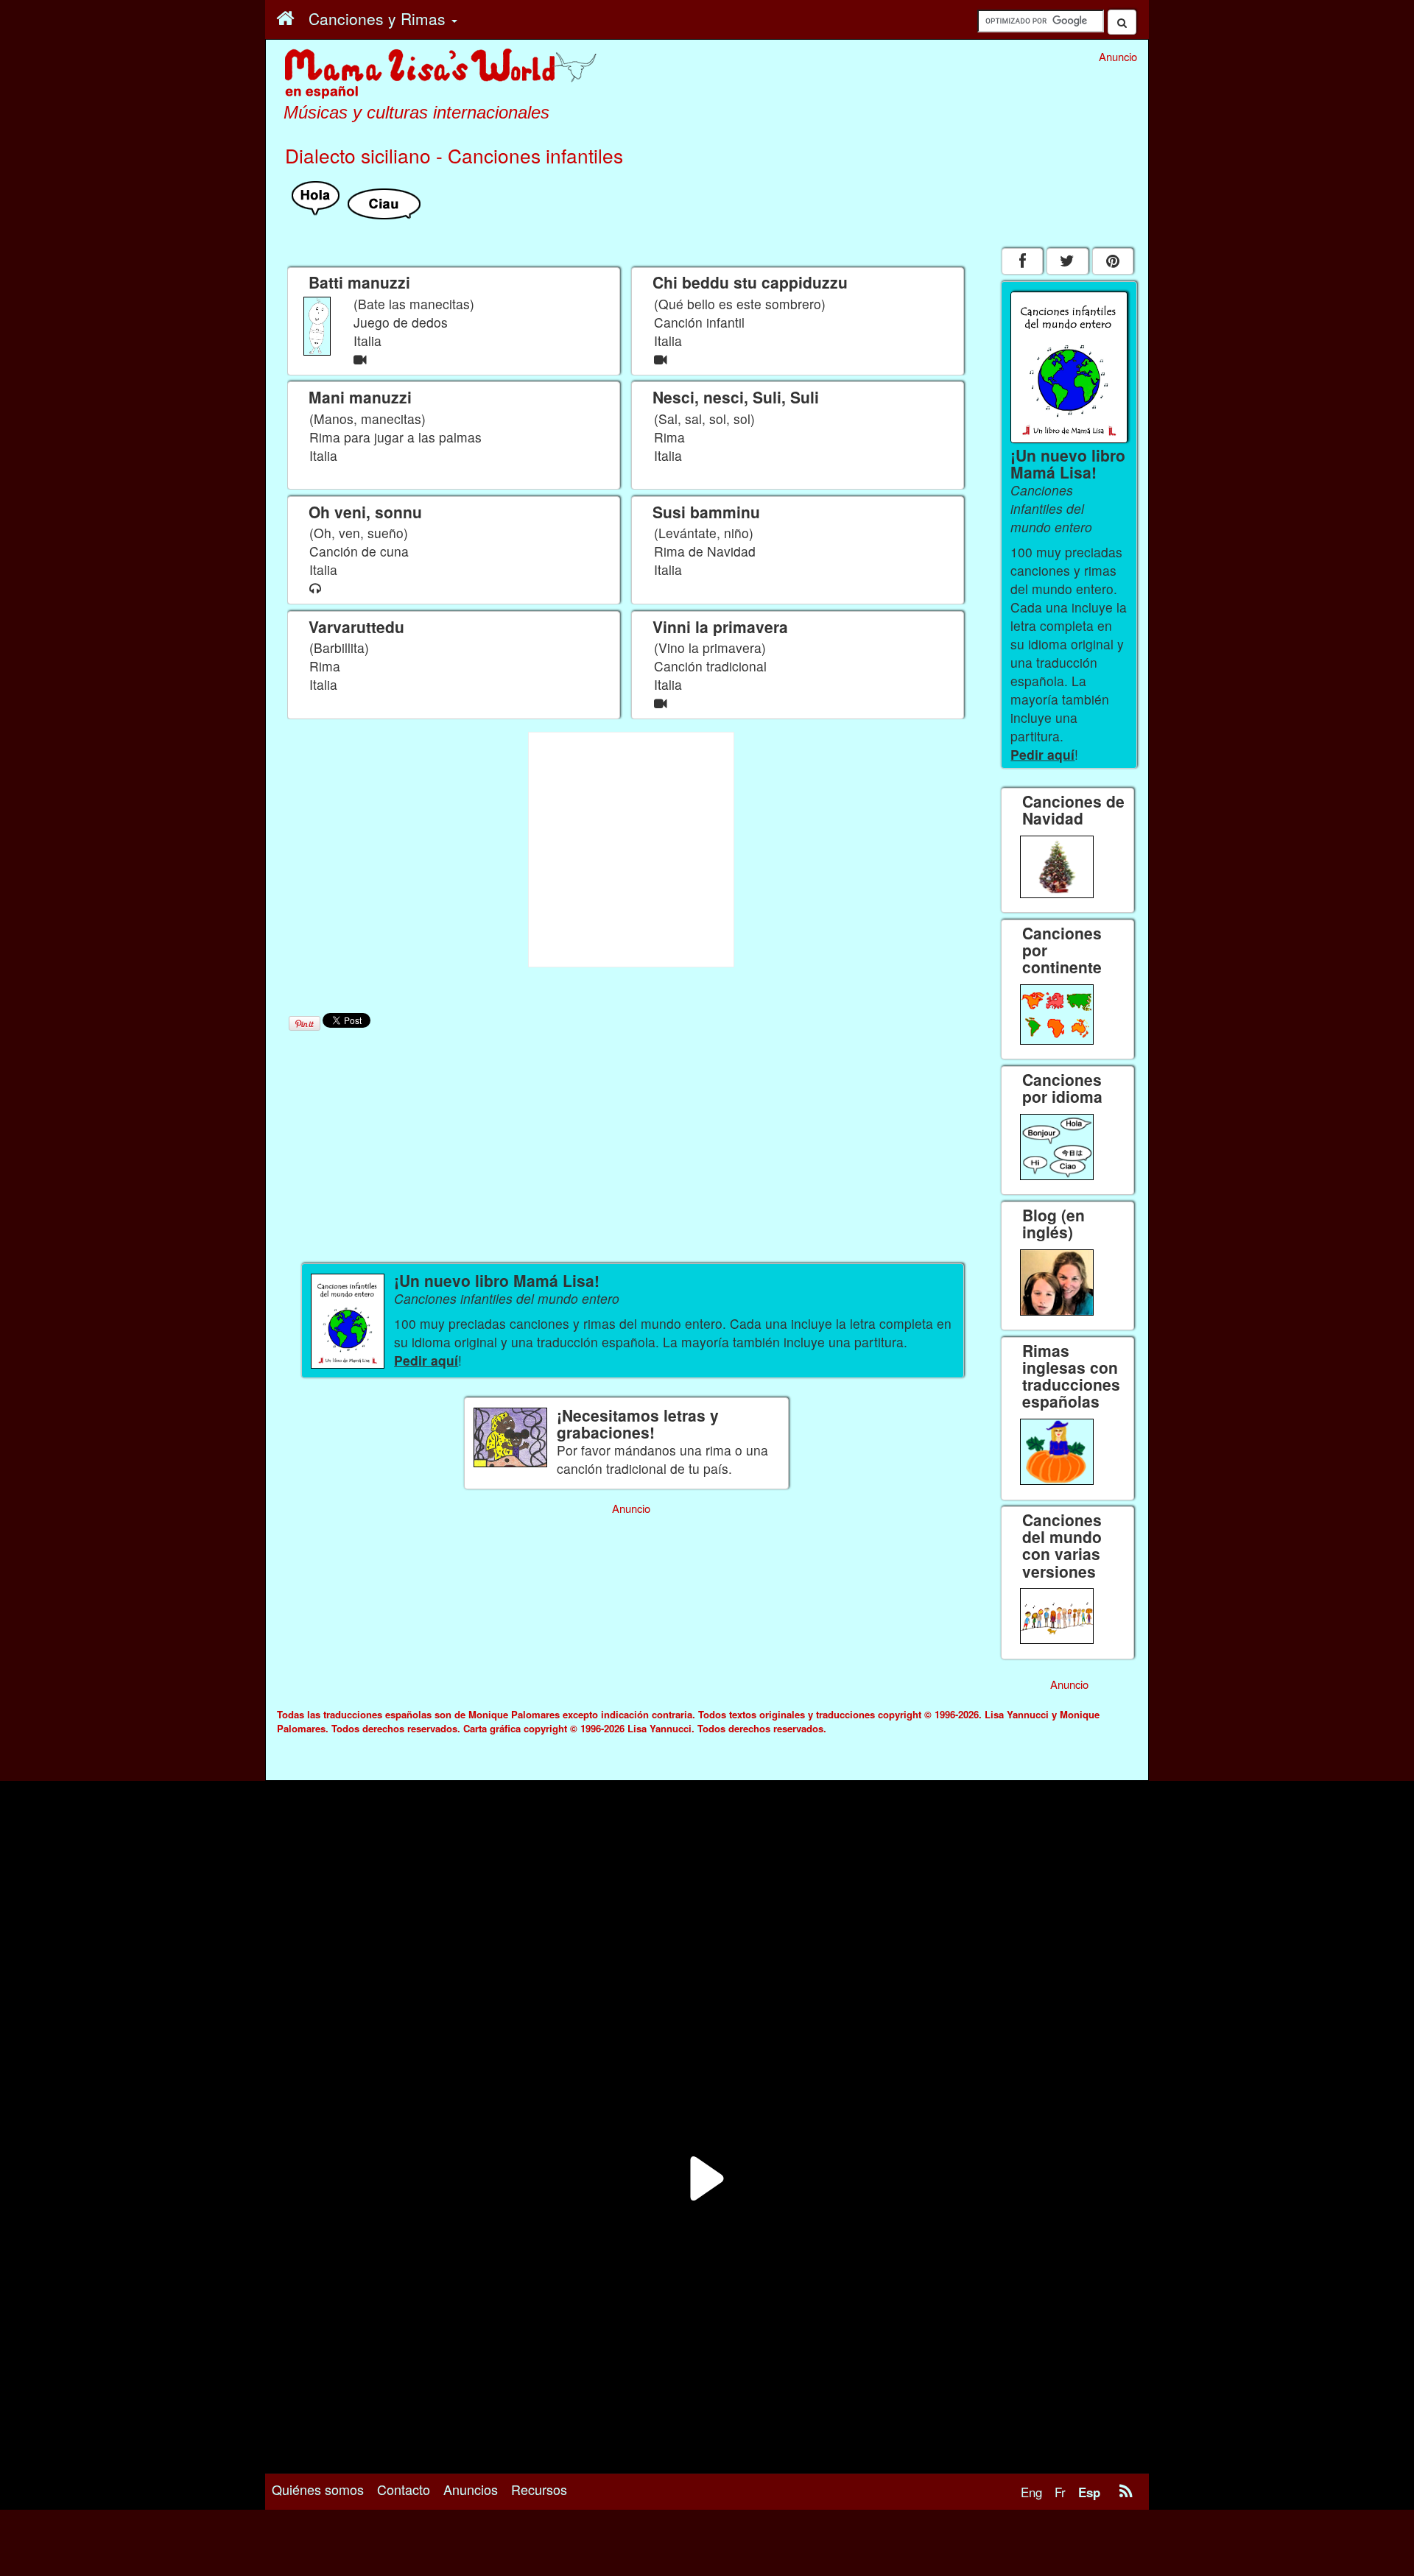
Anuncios (471, 2489)
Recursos (539, 2489)
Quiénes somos (318, 2489)
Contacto (404, 2489)
